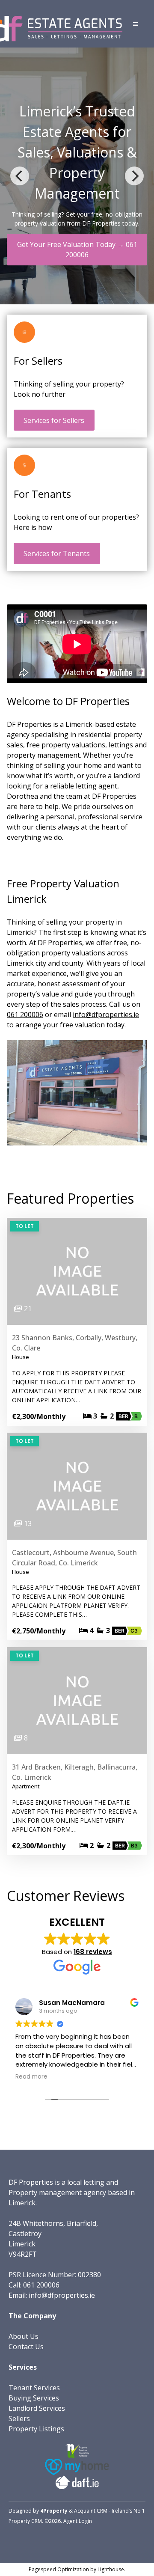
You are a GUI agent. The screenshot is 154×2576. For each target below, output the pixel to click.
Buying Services (34, 2398)
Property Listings (36, 2429)
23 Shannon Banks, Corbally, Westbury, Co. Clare (75, 1343)
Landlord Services (37, 2408)
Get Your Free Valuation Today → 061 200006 (77, 250)
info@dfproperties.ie (106, 1014)
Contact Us (26, 2347)
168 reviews (93, 1952)
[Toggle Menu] (136, 24)
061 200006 (25, 1014)
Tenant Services (34, 2388)
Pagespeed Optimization (59, 2569)
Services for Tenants (57, 553)
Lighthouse (111, 2569)
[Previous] (20, 176)
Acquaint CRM (91, 2511)
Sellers (19, 2418)
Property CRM (25, 2521)
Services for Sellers (54, 420)
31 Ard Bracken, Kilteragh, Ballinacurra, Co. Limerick (75, 1772)
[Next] (134, 176)
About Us (24, 2336)
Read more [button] (31, 2077)
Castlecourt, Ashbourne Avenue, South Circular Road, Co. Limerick (74, 1558)
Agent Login (78, 2521)
